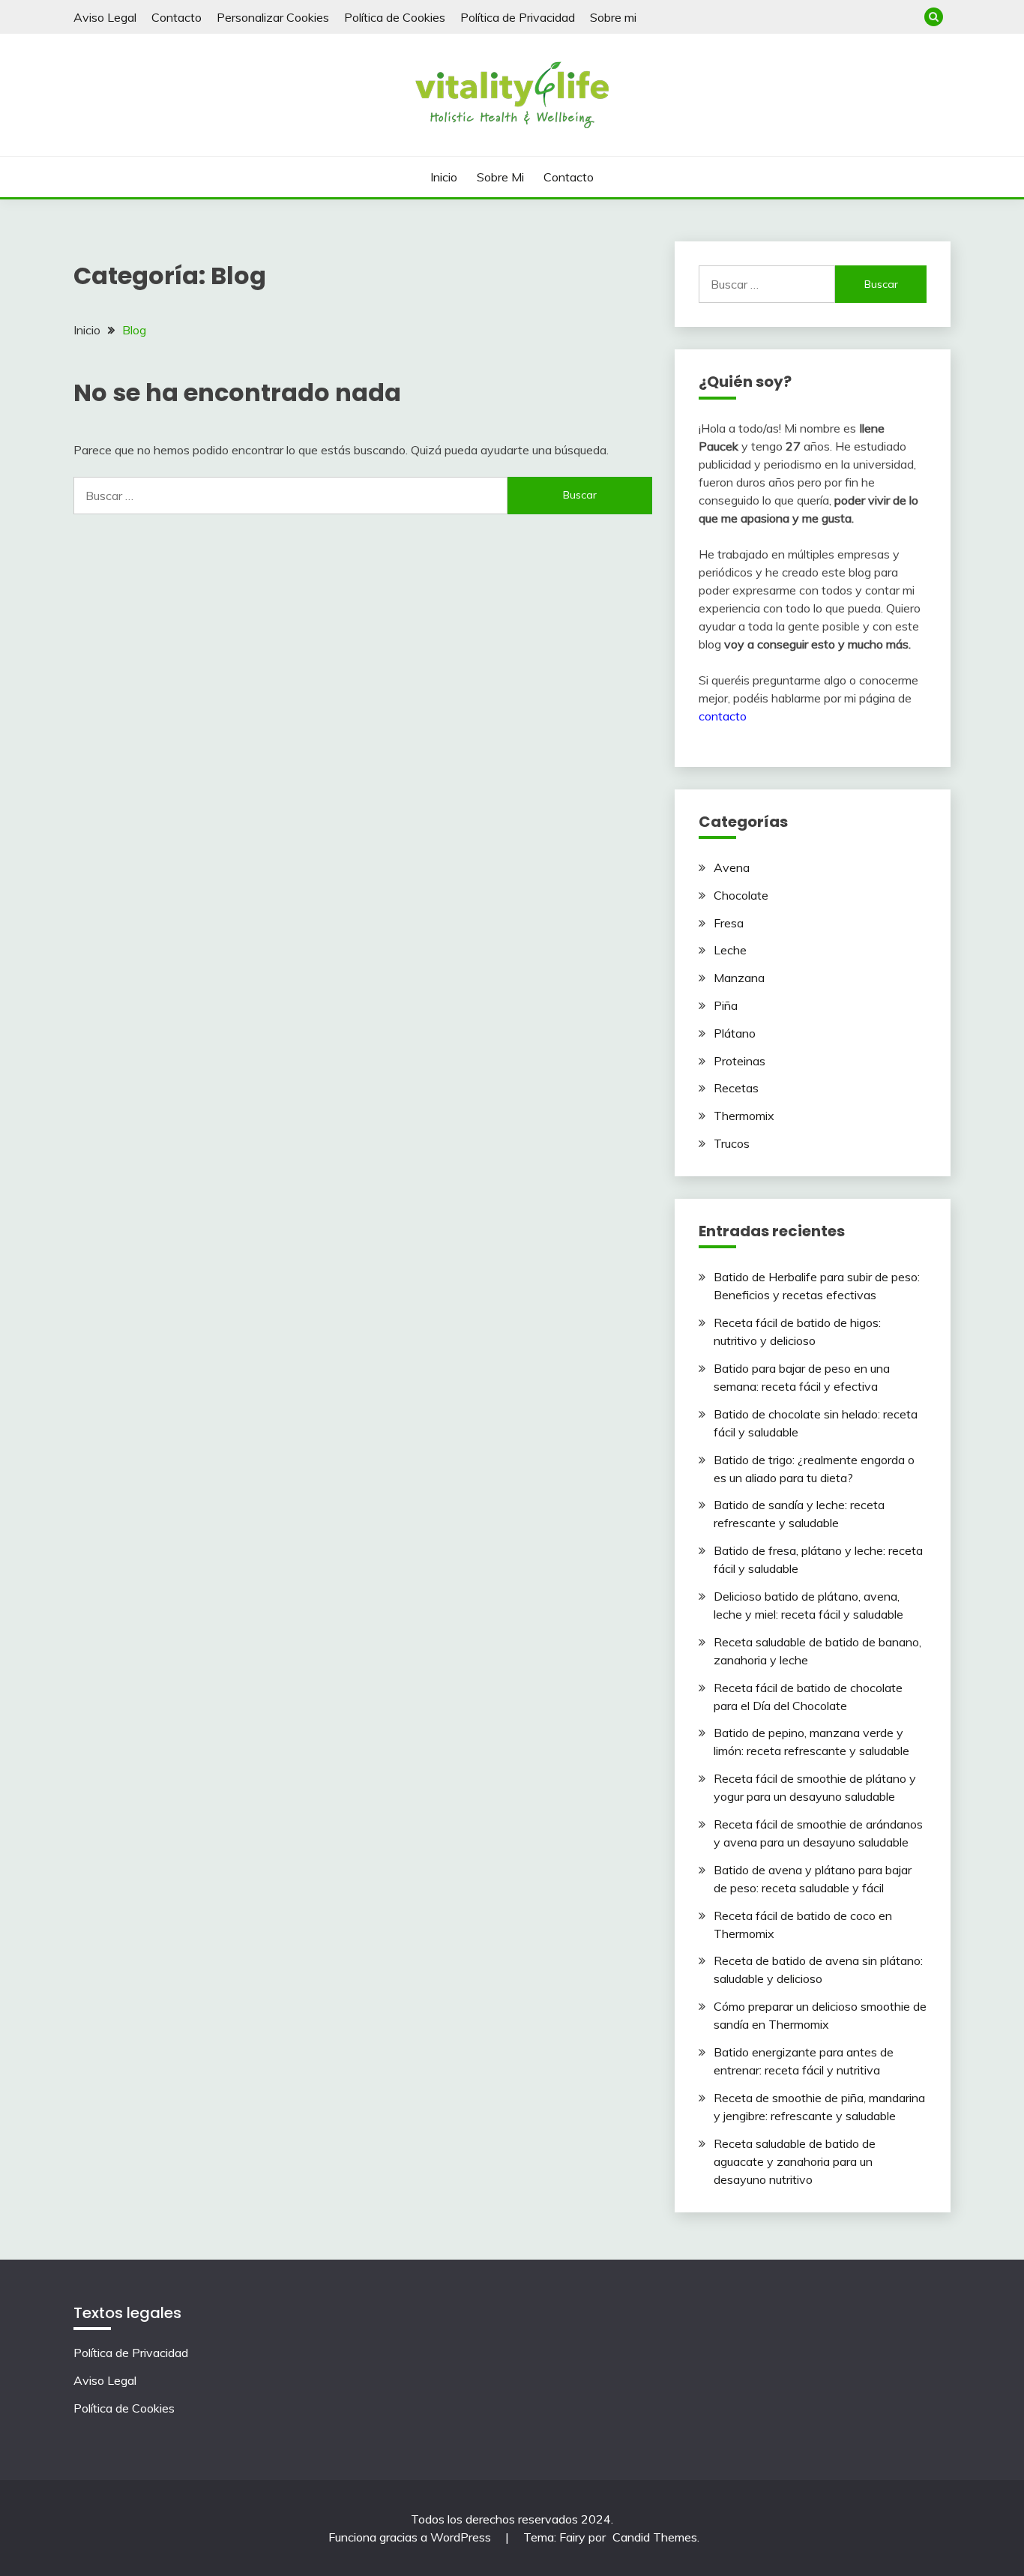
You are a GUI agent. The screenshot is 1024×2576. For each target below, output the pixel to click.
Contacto (177, 17)
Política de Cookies (395, 17)
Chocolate (741, 895)
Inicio (444, 177)
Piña (726, 1005)
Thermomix (744, 1116)
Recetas (736, 1088)
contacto (723, 716)
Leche (730, 950)
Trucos (732, 1143)
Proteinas (740, 1061)
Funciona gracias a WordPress (411, 2537)
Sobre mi (613, 17)
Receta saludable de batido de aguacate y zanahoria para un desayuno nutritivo (795, 2161)
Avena (732, 867)
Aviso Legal (105, 17)
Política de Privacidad (518, 17)
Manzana (739, 978)
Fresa (729, 923)
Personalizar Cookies (273, 17)
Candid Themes (655, 2537)
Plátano (735, 1033)
